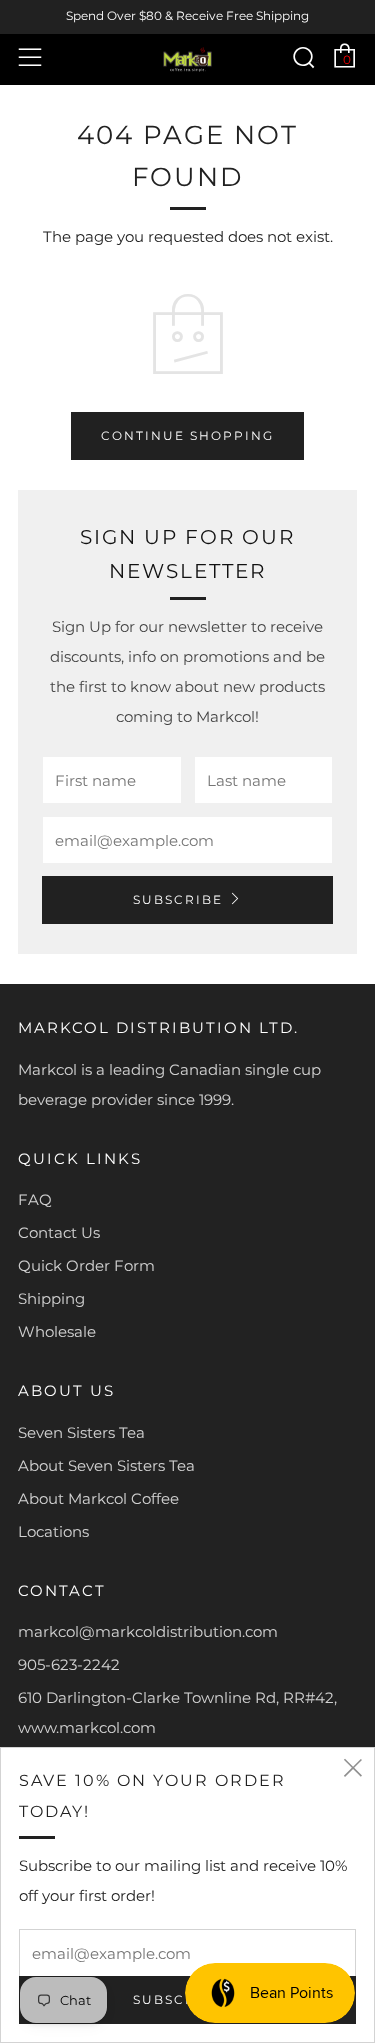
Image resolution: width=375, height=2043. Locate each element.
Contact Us (59, 1232)
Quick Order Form (86, 1265)
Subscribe (178, 899)
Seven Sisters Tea (81, 1432)
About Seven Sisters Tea (106, 1465)
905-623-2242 (69, 1664)
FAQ (35, 1199)
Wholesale (57, 1331)
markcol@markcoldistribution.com (148, 1631)
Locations (53, 1531)
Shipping (51, 1298)
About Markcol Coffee (98, 1498)
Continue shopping (187, 435)
